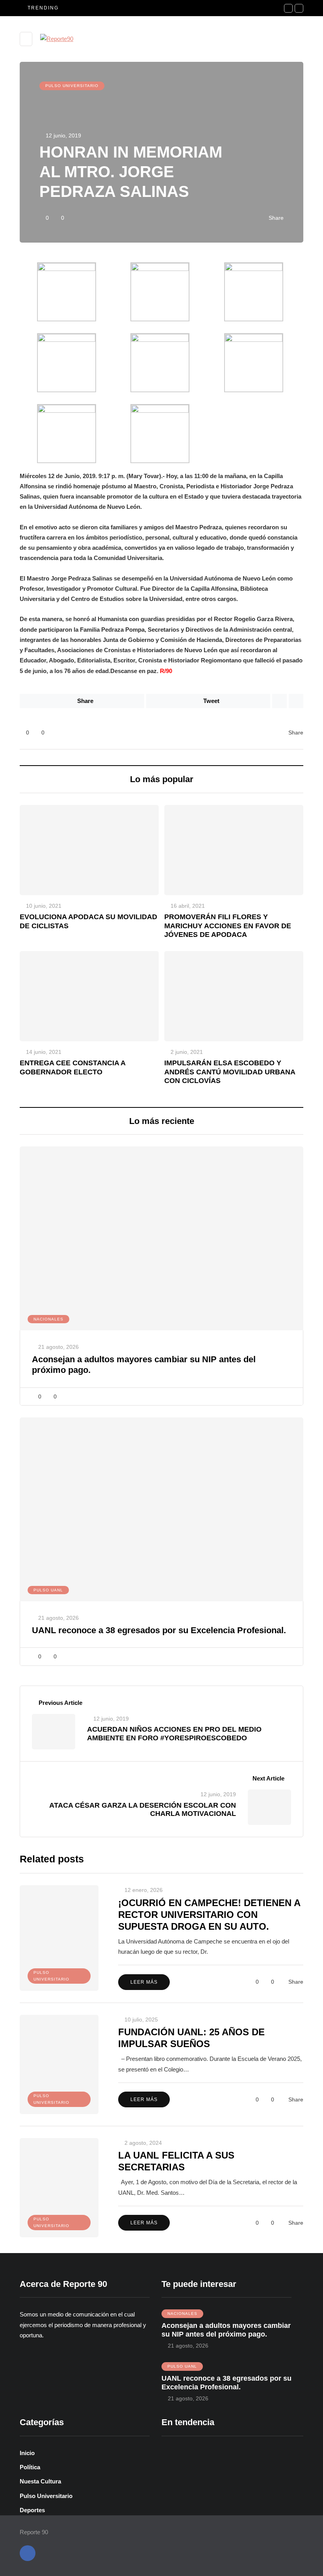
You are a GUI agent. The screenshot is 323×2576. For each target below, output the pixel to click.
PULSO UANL (48, 1590)
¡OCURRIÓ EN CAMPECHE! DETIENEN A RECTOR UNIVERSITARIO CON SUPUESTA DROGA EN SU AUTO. (209, 1915)
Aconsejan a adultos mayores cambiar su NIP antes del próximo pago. (226, 2330)
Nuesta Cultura (40, 2481)
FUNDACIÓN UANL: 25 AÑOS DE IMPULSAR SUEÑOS (191, 2038)
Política (30, 2467)
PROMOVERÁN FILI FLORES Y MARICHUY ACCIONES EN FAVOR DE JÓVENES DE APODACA (228, 926)
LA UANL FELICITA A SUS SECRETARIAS (176, 2161)
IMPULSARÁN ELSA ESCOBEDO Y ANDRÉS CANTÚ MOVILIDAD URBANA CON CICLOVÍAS (230, 1072)
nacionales (48, 1319)
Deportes (32, 2510)
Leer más (144, 1982)
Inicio (27, 2453)
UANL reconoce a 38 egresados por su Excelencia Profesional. (159, 1630)
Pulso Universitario (72, 86)
